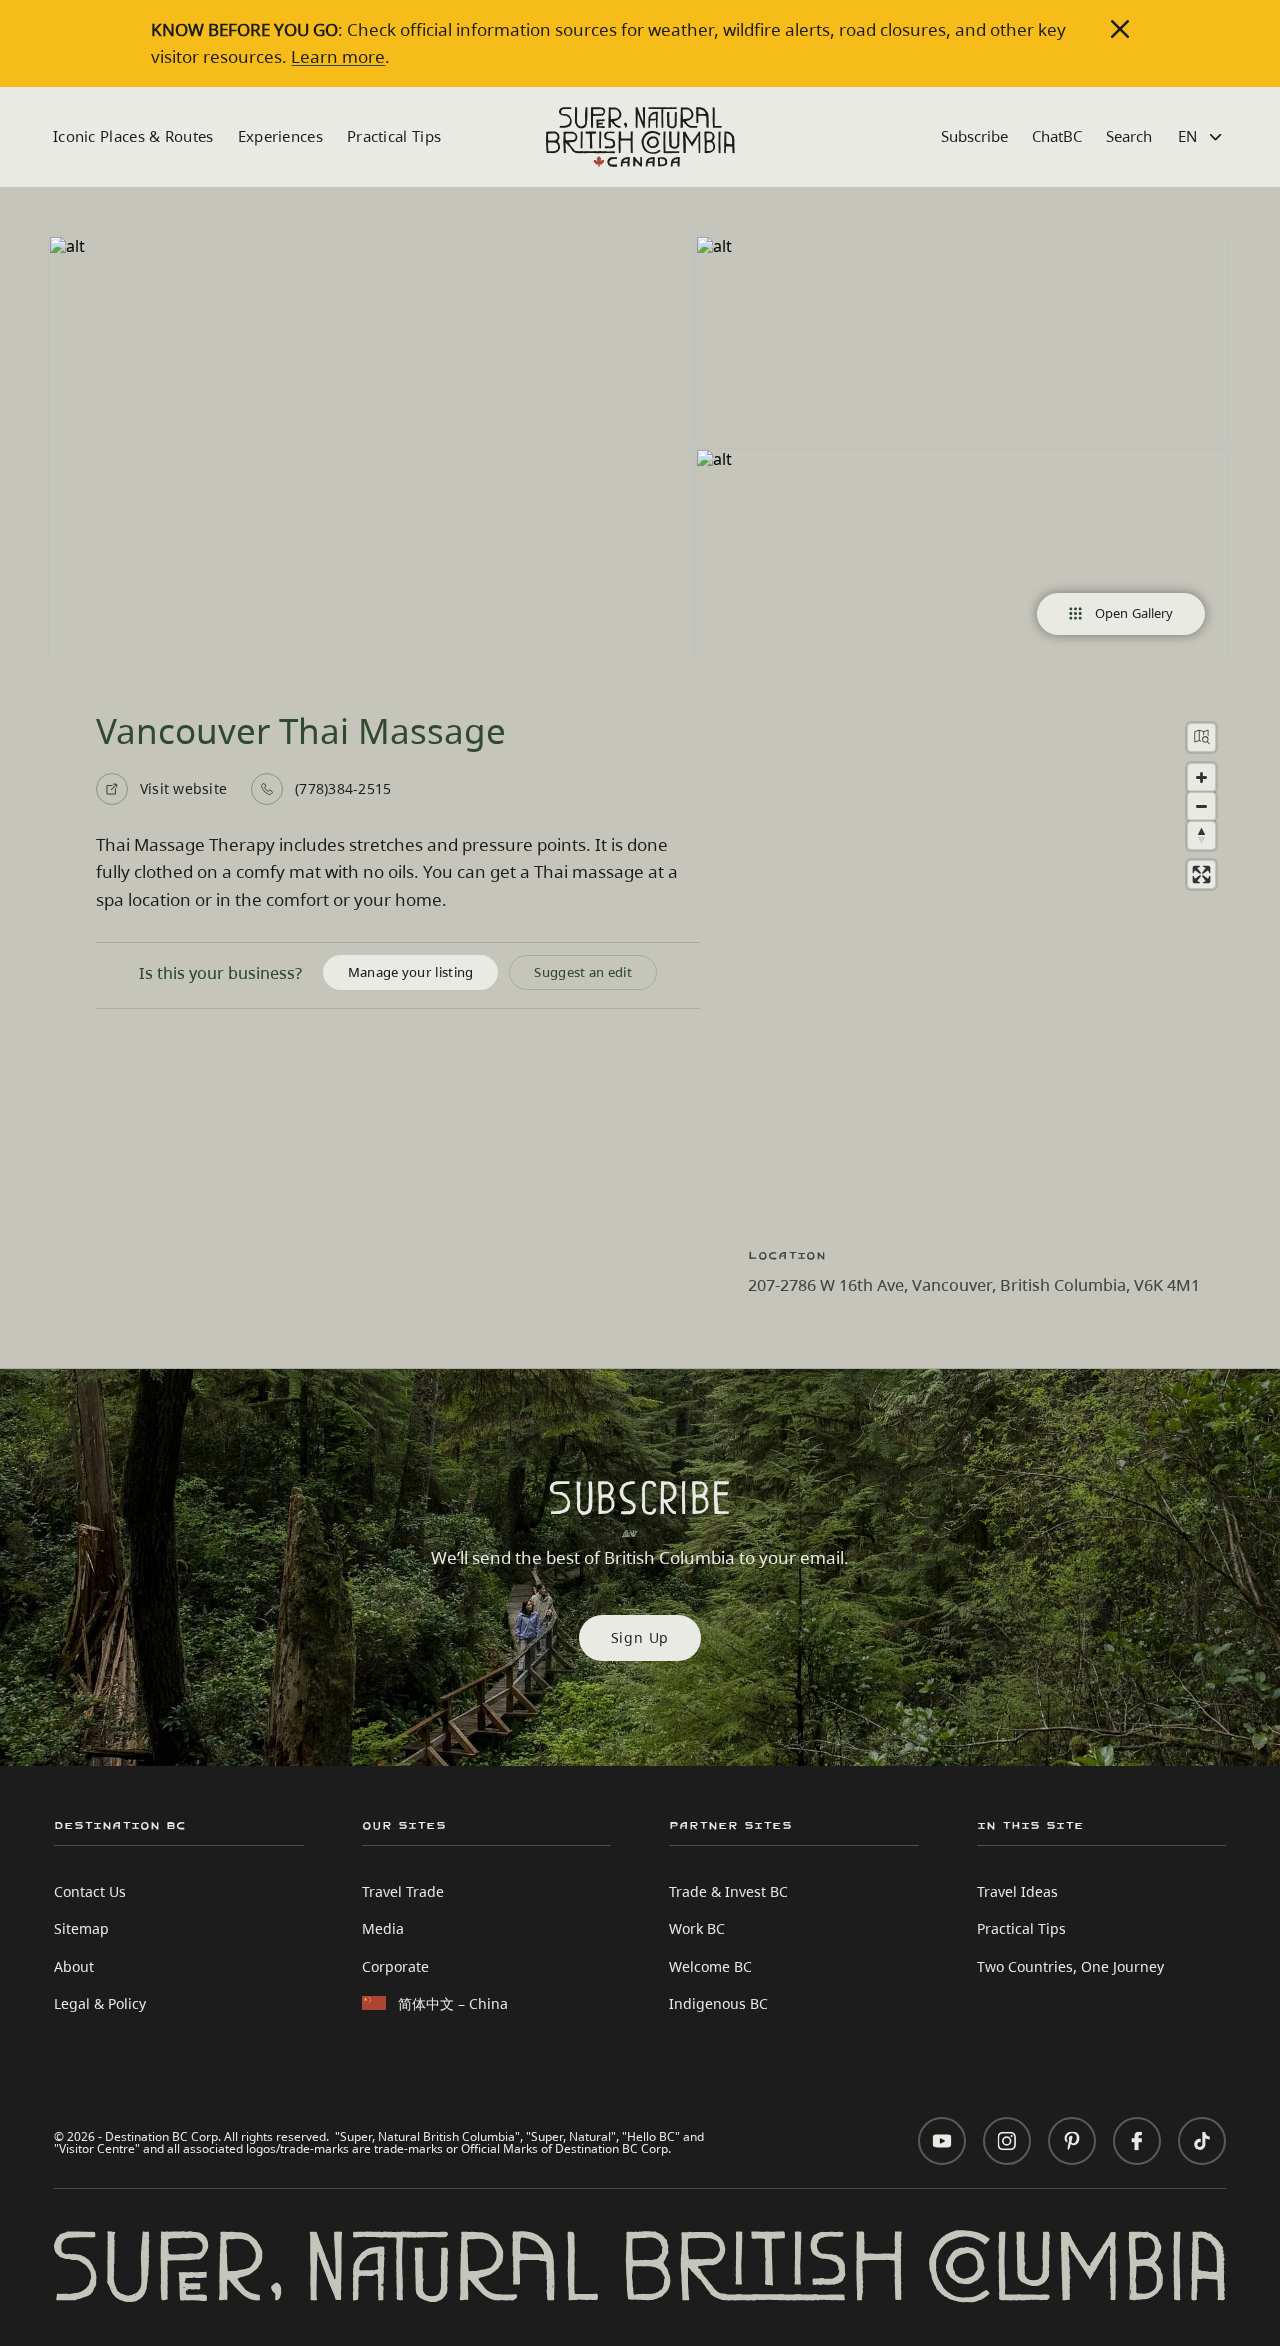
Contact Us (90, 1891)
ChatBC (1057, 136)
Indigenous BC (718, 2003)
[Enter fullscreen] (1201, 874)
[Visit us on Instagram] (1007, 2141)
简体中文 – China (453, 2003)
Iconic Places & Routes (133, 136)
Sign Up (640, 1637)
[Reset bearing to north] (1201, 835)
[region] (990, 967)
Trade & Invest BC (728, 1891)
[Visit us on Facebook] (1137, 2141)
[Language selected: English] (1202, 136)
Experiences (280, 136)
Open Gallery (1134, 613)
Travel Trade (403, 1891)
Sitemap (81, 1928)
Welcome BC (710, 1966)
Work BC (697, 1928)
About (74, 1966)
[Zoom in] (1201, 777)
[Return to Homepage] (640, 137)
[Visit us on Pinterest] (1072, 2141)
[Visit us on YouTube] (942, 2141)
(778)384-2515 (343, 788)
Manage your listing (411, 972)
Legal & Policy (100, 2003)
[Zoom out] (1201, 806)
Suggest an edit (583, 972)
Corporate (395, 1966)
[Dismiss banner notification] (1120, 29)
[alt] (370, 447)
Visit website (183, 788)
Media (383, 1928)
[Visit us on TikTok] (1202, 2141)
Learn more (338, 56)
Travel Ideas (1017, 1891)
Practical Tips (394, 136)
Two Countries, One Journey (1070, 1966)
